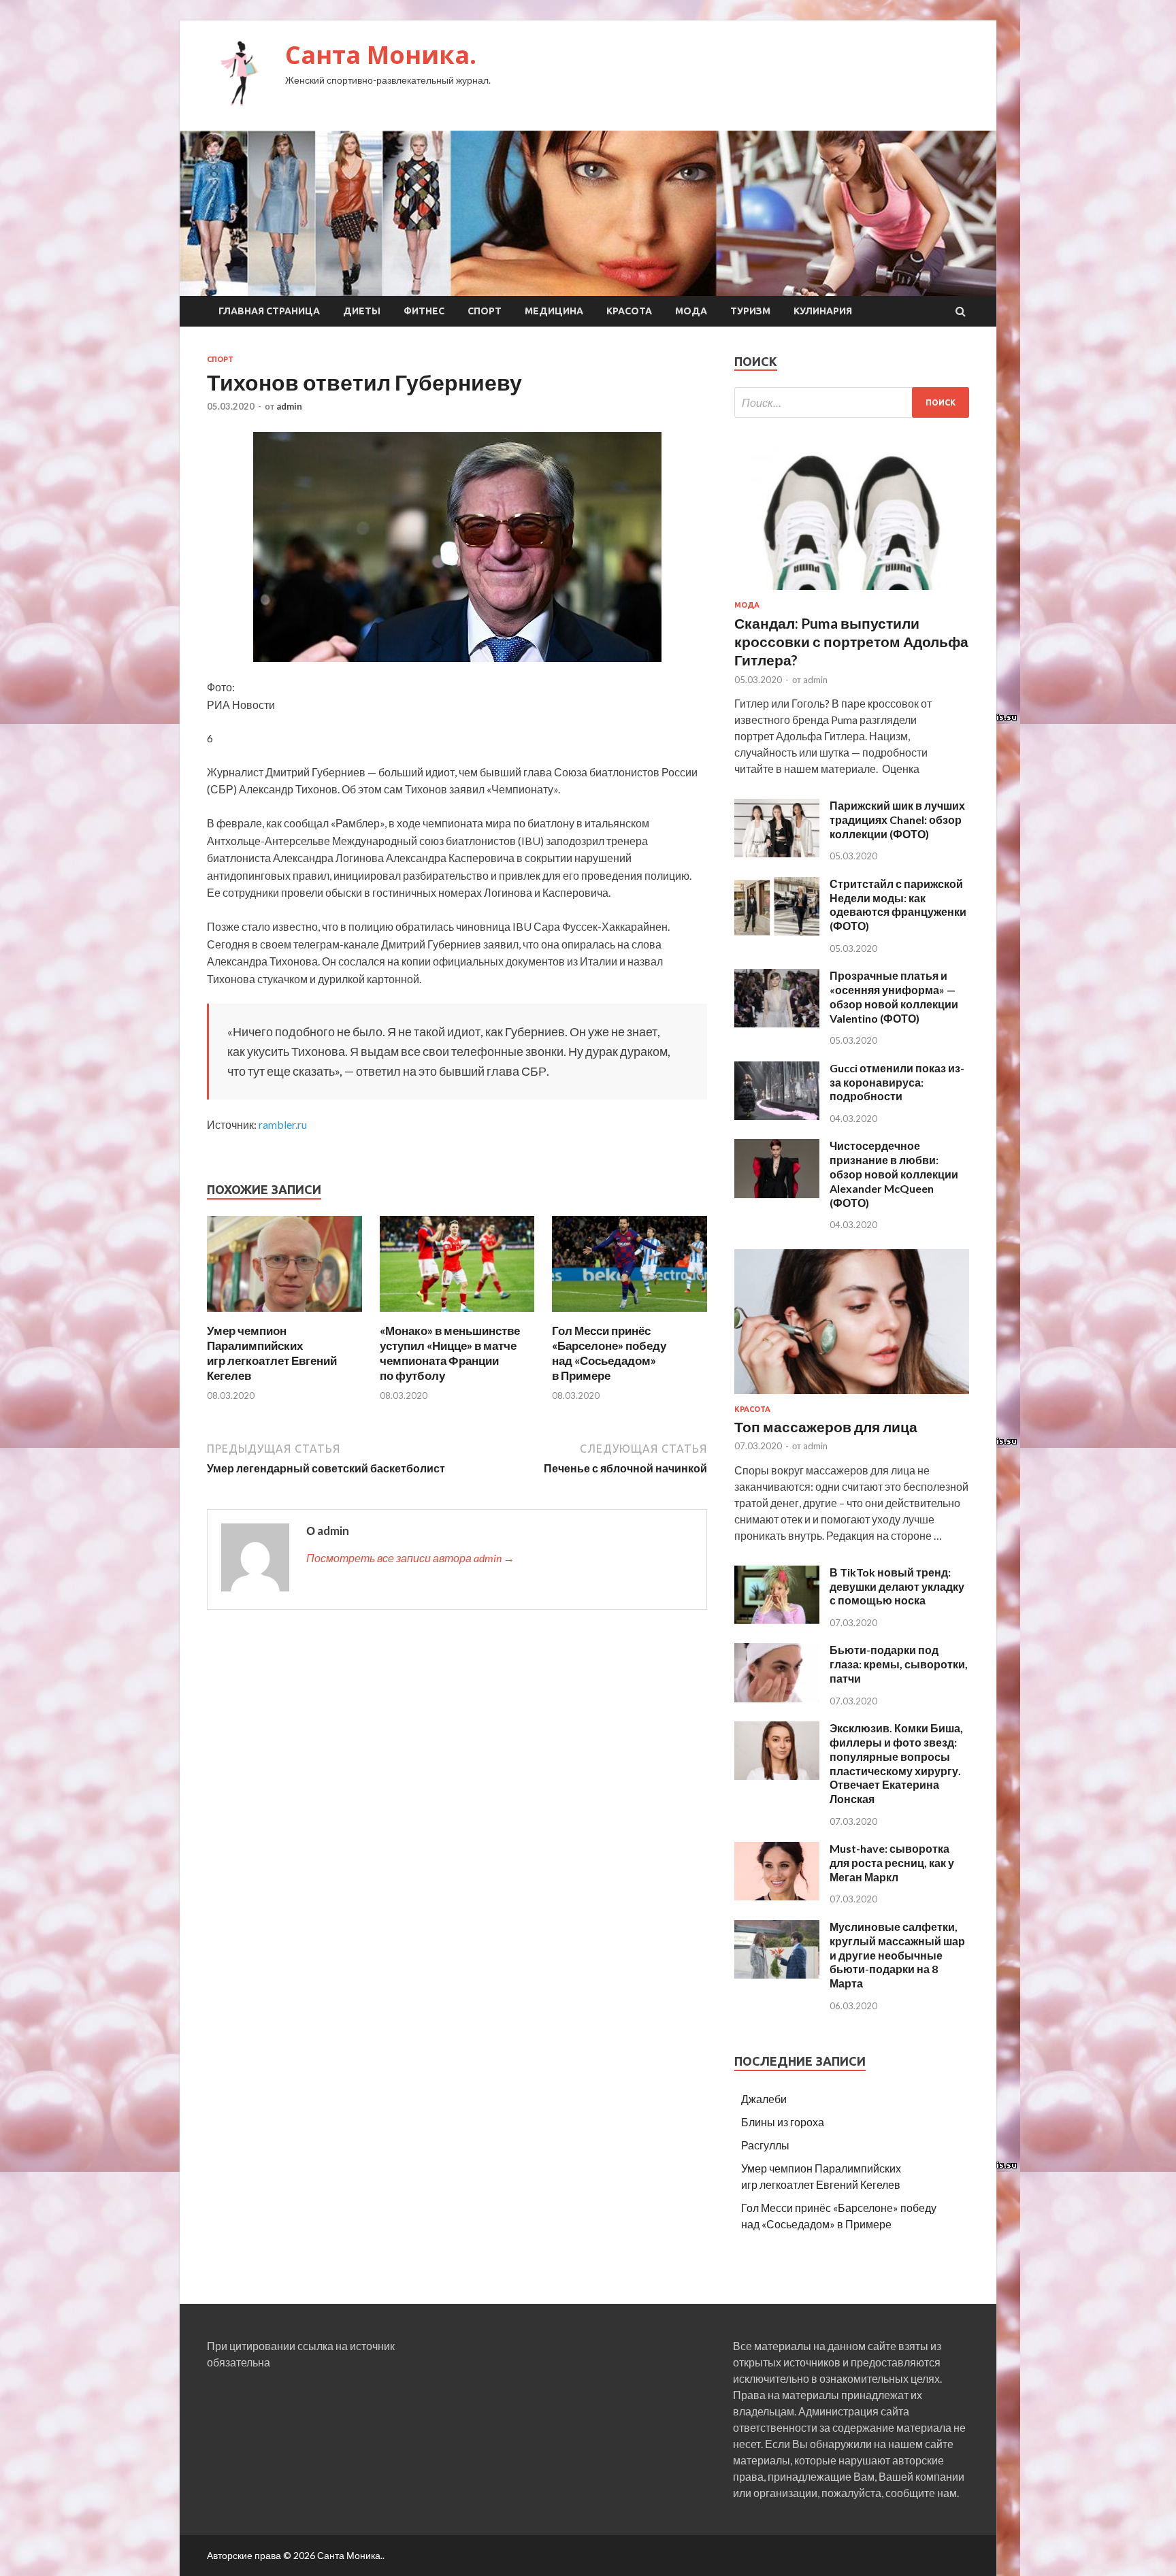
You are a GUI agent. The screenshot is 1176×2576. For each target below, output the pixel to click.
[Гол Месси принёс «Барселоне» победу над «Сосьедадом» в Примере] (630, 1315)
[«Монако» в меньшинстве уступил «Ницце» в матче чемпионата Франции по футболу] (457, 1315)
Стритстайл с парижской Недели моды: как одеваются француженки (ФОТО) (898, 905)
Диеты (362, 311)
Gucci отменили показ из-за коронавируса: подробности (897, 1082)
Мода (691, 311)
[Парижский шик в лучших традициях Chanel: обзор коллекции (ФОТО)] (777, 853)
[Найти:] (852, 402)
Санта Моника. (381, 55)
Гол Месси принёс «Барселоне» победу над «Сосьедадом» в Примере (609, 1353)
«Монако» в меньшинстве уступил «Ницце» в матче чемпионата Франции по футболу (450, 1353)
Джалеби (764, 2099)
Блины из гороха (783, 2122)
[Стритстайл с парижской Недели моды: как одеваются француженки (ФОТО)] (777, 931)
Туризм (750, 311)
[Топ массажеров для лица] (852, 1397)
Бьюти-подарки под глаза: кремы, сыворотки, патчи (899, 1664)
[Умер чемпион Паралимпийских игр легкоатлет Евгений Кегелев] (284, 1315)
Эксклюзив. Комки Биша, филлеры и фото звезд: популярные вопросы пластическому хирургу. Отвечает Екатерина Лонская (896, 1763)
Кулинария (823, 311)
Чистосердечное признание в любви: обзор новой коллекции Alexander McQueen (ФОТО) (894, 1174)
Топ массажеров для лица (826, 1426)
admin (289, 406)
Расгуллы (765, 2145)
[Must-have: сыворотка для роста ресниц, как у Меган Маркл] (777, 1896)
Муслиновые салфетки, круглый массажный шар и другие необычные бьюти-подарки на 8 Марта (897, 1955)
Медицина (554, 311)
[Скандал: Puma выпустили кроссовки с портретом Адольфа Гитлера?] (852, 592)
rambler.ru (283, 1124)
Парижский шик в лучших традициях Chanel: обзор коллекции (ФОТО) (897, 820)
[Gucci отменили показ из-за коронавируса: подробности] (777, 1116)
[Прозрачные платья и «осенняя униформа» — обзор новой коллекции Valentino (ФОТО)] (777, 1023)
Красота (629, 311)
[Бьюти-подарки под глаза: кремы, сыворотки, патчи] (777, 1698)
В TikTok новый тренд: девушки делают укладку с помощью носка (897, 1586)
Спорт (485, 311)
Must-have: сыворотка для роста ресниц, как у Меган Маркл (892, 1863)
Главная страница (269, 311)
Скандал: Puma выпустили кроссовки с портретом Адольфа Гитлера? (851, 642)
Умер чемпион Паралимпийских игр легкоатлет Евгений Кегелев (272, 1353)
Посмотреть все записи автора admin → (410, 1558)
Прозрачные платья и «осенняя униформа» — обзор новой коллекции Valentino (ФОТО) (894, 996)
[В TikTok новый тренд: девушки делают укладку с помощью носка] (777, 1620)
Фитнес (424, 311)
